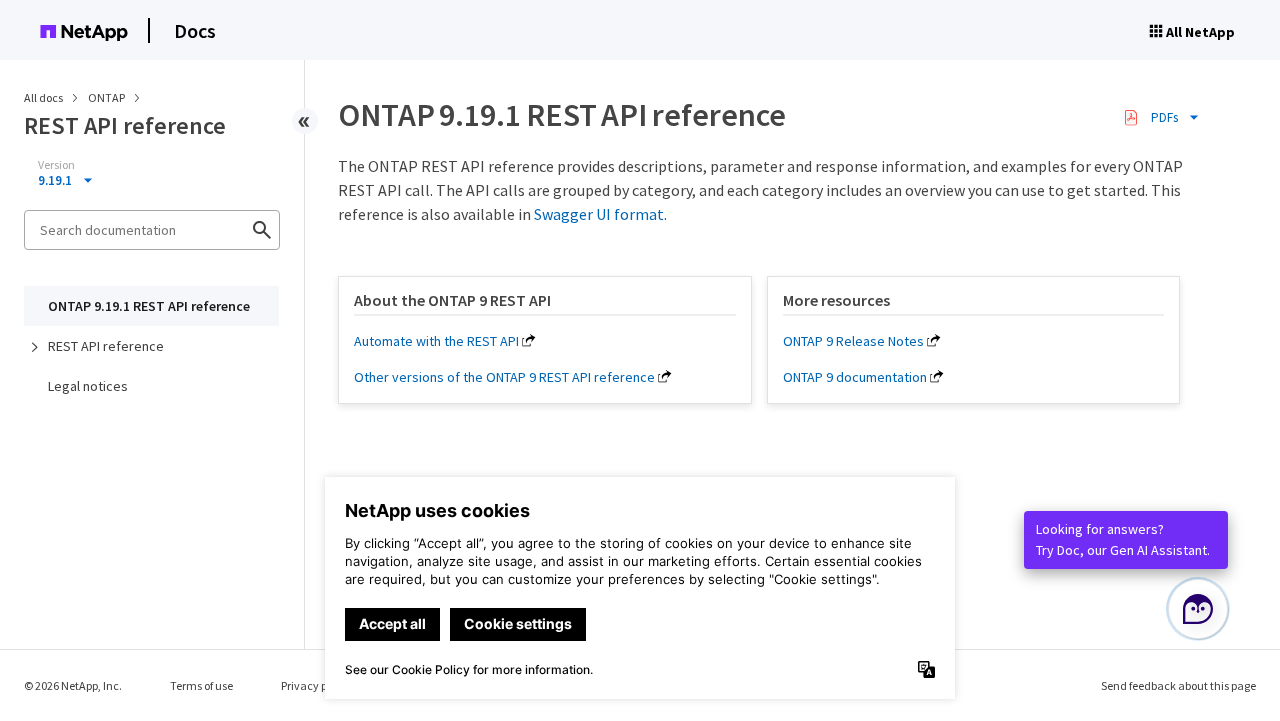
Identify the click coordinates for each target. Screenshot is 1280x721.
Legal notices (88, 386)
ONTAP (107, 97)
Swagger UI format (599, 214)
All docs (43, 97)
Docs (195, 30)
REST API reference (106, 346)
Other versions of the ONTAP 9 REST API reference (504, 377)
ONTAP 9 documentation (855, 377)
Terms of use (201, 685)
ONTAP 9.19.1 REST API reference (149, 306)
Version (56, 165)
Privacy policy (316, 685)
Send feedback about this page (1178, 685)
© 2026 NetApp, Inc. (73, 685)
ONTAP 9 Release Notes (853, 341)
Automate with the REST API (436, 341)
